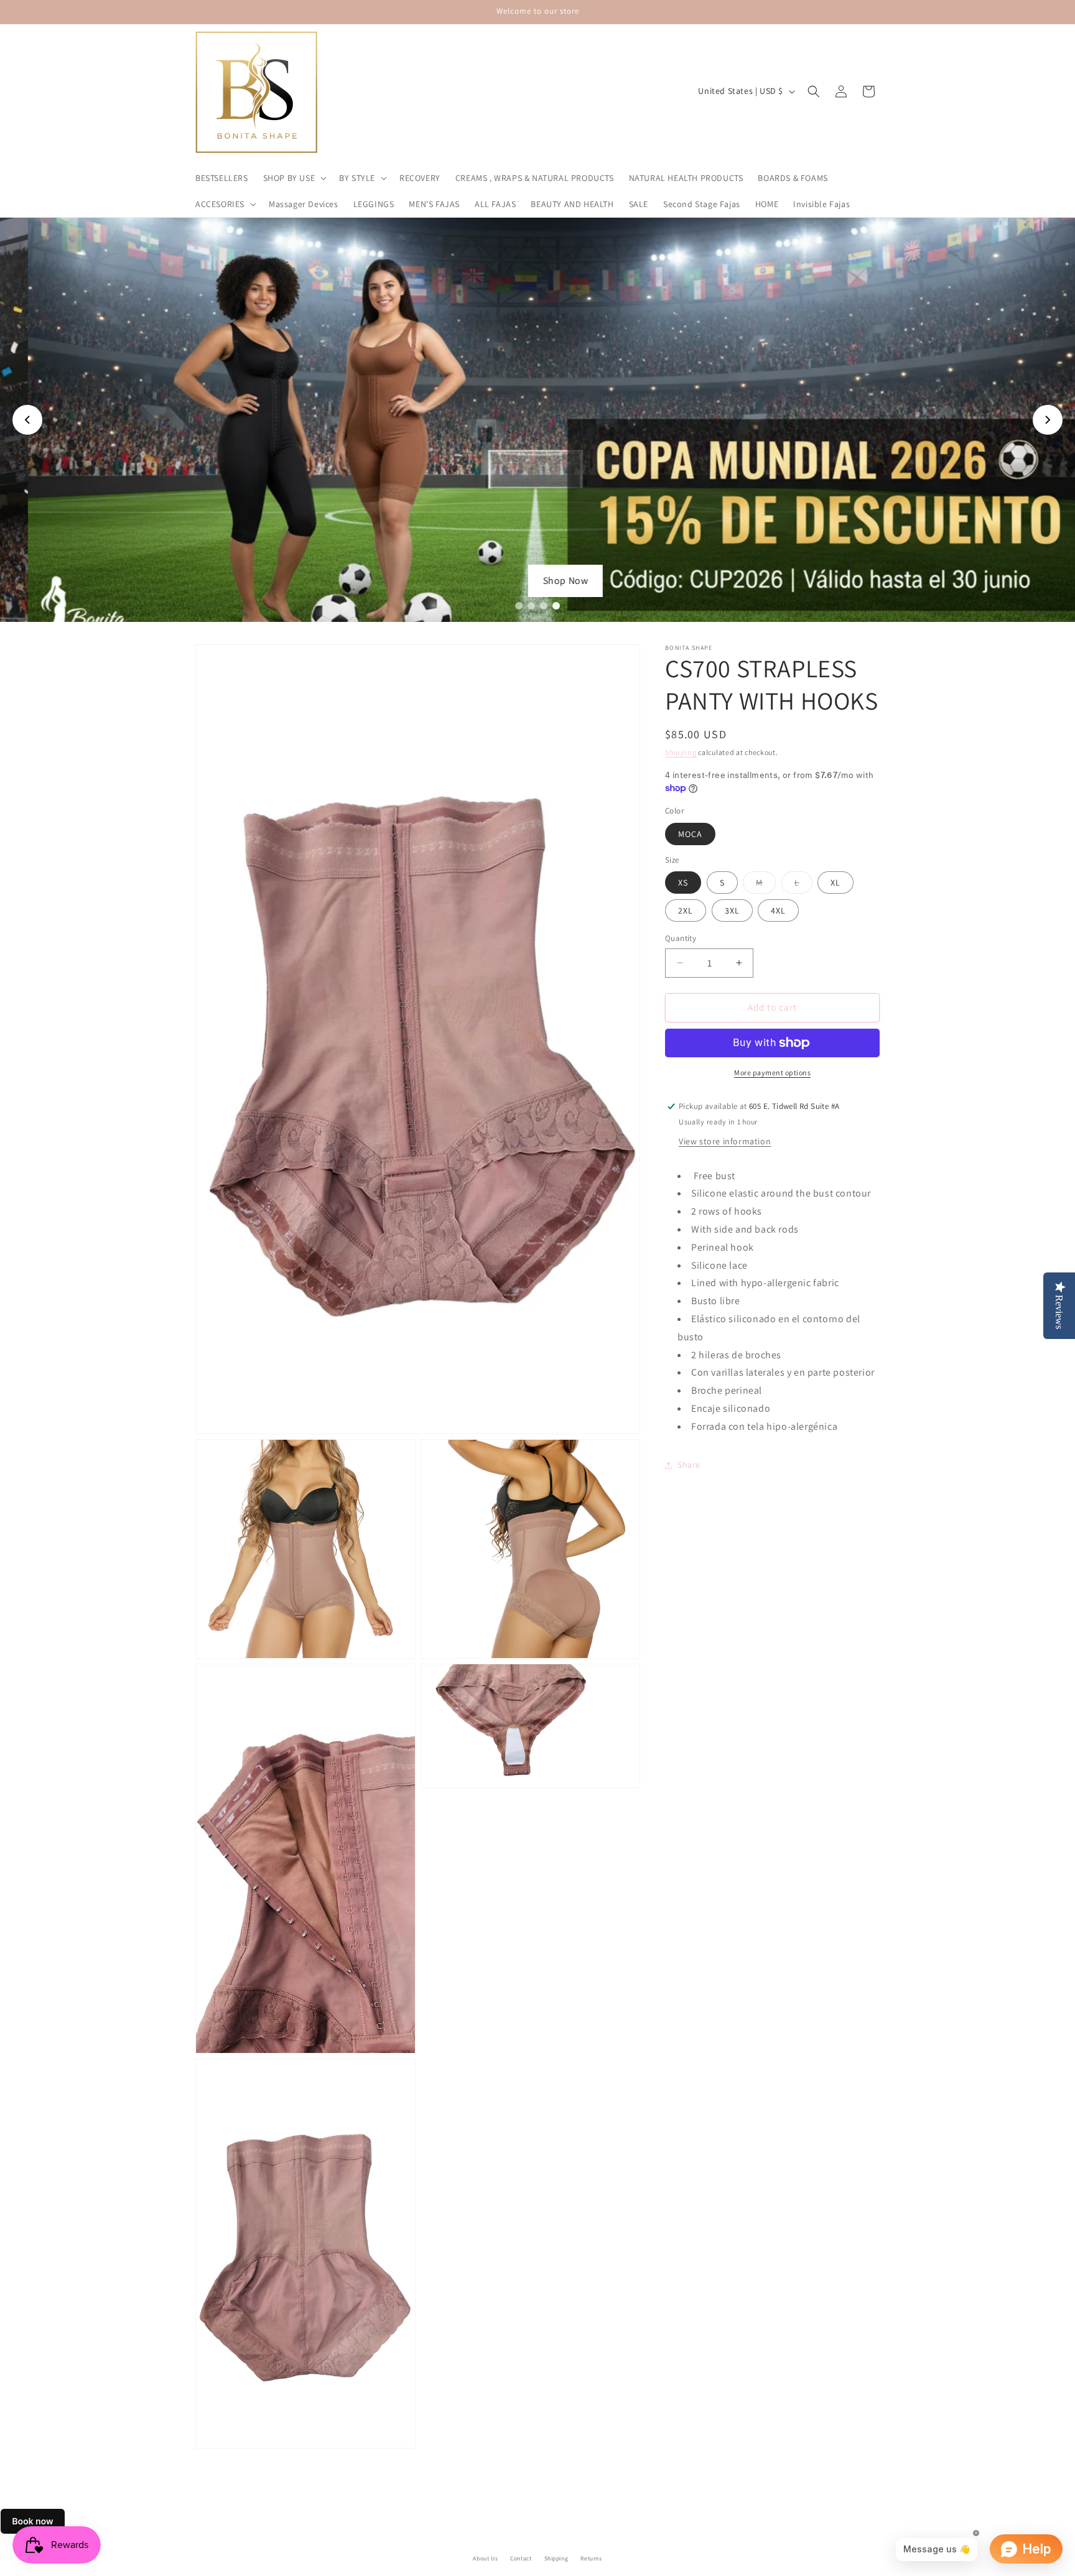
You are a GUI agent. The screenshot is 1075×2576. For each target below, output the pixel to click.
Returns (591, 2558)
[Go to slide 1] (519, 606)
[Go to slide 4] (556, 606)
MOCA (690, 834)
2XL (686, 910)
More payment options (772, 1073)
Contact (521, 2558)
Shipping (681, 752)
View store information (725, 1141)
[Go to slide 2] (531, 606)
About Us (485, 2558)
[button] (294, 178)
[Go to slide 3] (544, 606)
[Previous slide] (27, 420)
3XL (732, 910)
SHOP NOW (537, 581)
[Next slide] (1048, 420)
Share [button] (689, 1465)
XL (835, 883)
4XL (778, 910)
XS (683, 883)
